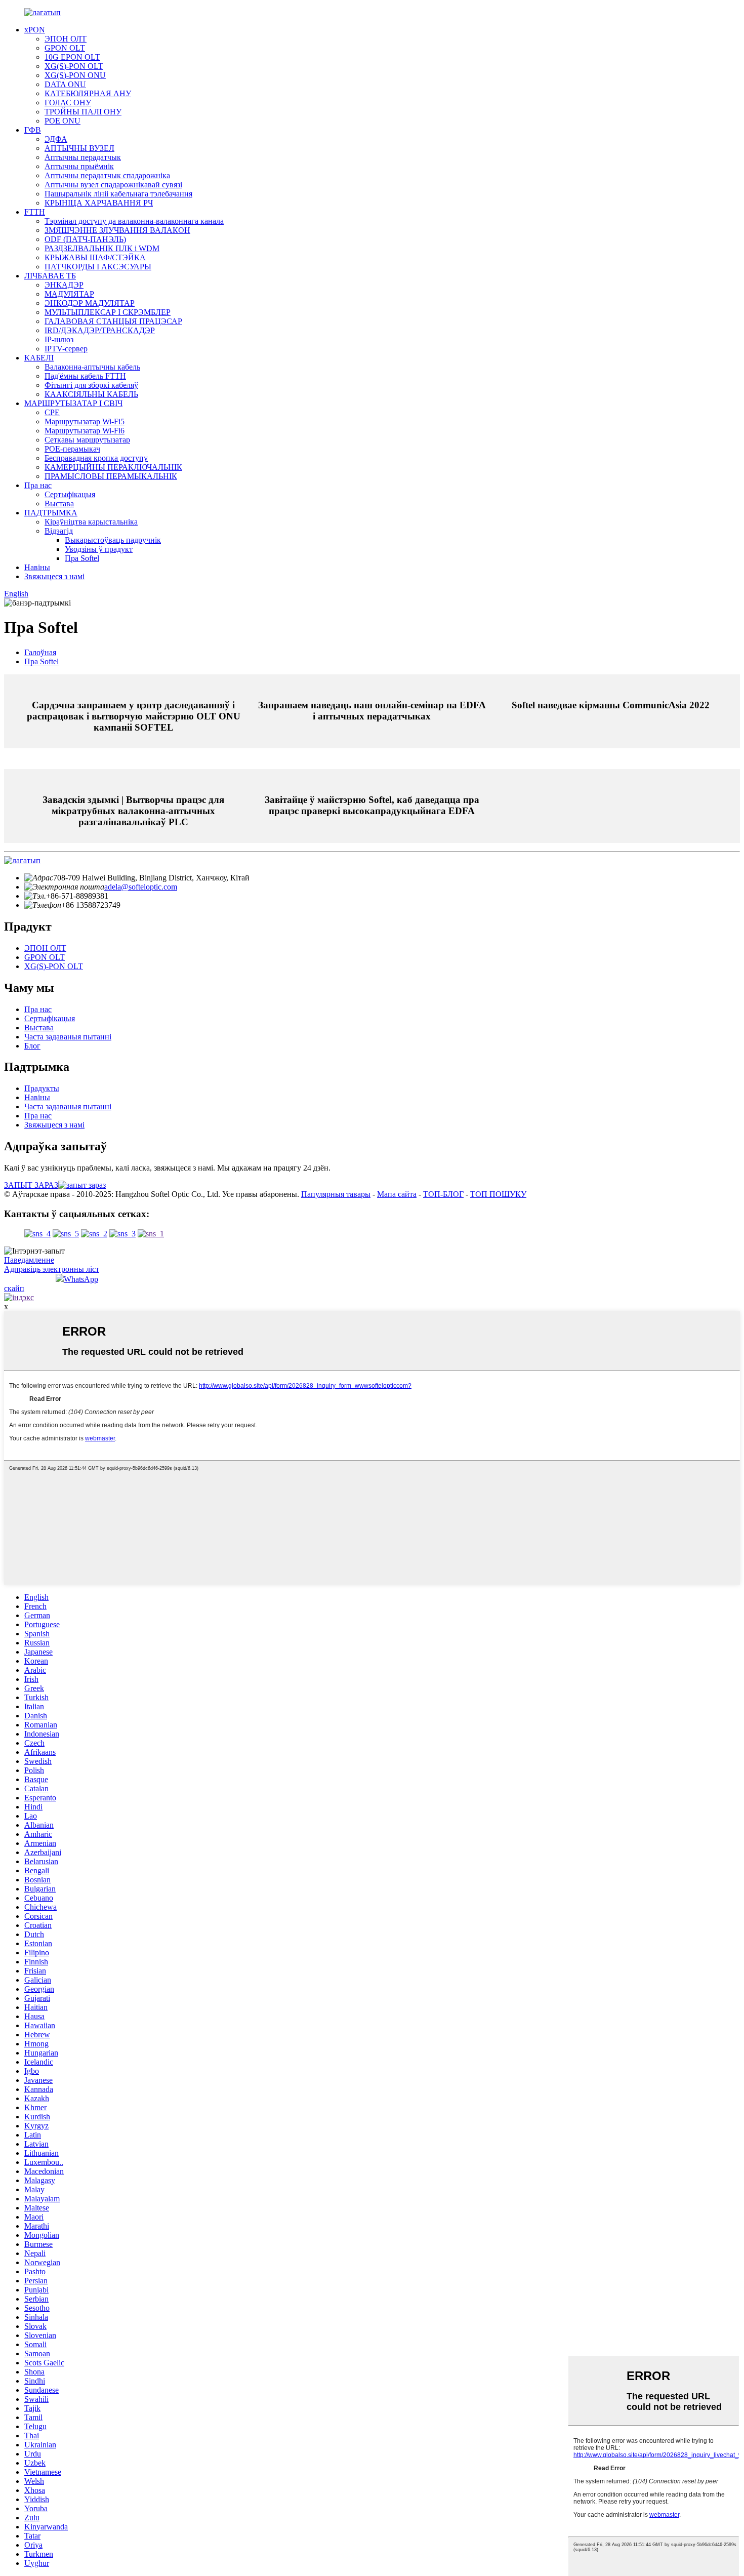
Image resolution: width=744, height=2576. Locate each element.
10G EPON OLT (72, 57)
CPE (52, 412)
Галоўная (40, 652)
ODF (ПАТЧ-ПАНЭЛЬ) (85, 239)
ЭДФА (56, 139)
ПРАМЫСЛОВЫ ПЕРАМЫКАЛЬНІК (111, 476)
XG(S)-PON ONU (75, 75)
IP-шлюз (59, 339)
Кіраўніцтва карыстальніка (91, 522)
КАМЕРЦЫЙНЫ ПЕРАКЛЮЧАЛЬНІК (113, 467)
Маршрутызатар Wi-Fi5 (85, 421)
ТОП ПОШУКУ (498, 1194)
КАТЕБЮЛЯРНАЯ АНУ (88, 93)
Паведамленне (29, 1260)
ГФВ (33, 130)
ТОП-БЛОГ (443, 1194)
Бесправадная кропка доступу (96, 458)
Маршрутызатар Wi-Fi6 (85, 431)
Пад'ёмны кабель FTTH (85, 376)
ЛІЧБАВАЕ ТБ (50, 276)
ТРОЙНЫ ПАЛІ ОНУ (83, 112)
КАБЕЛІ (39, 358)
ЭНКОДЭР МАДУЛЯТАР (90, 303)
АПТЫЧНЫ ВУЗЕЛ (79, 148)
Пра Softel (82, 558)
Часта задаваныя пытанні (68, 1037)
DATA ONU (65, 84)
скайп (14, 1288)
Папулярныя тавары (336, 1194)
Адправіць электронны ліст (52, 1269)
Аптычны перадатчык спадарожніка (107, 175)
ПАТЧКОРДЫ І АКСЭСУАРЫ (98, 267)
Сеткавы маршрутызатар (87, 440)
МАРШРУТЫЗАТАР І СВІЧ (73, 403)
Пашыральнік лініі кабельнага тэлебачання (118, 194)
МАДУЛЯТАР (69, 294)
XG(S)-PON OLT (74, 66)
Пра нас (38, 485)
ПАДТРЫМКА (51, 513)
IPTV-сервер (66, 349)
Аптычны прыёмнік (79, 166)
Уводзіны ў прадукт (99, 549)
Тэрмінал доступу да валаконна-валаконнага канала (134, 221)
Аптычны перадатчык (83, 157)
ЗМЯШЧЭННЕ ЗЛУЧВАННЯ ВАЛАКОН (117, 230)
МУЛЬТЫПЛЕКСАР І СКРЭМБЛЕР (108, 312)
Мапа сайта (397, 1194)
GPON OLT (65, 48)
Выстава (59, 504)
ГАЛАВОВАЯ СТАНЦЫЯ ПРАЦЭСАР (113, 321)
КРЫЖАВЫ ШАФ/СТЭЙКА (95, 257)
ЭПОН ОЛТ (66, 39)
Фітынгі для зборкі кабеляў (91, 385)
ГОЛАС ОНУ (68, 103)
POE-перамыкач (72, 449)
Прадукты (42, 1088)
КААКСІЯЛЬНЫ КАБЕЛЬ (91, 394)
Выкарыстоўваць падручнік (113, 540)
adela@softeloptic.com (141, 887)
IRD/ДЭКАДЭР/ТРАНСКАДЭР (100, 330)
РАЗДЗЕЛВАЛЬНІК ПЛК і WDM (102, 248)
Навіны (37, 567)
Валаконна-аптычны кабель (92, 367)
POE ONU (63, 121)
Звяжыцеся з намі (54, 576)
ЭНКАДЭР (64, 285)
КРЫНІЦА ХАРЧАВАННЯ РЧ (99, 203)
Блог (32, 1046)
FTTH (35, 212)
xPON (35, 30)
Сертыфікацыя (70, 494)
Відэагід (59, 531)
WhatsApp (81, 1279)
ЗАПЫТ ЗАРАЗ (31, 1185)
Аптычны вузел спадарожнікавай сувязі (113, 185)
